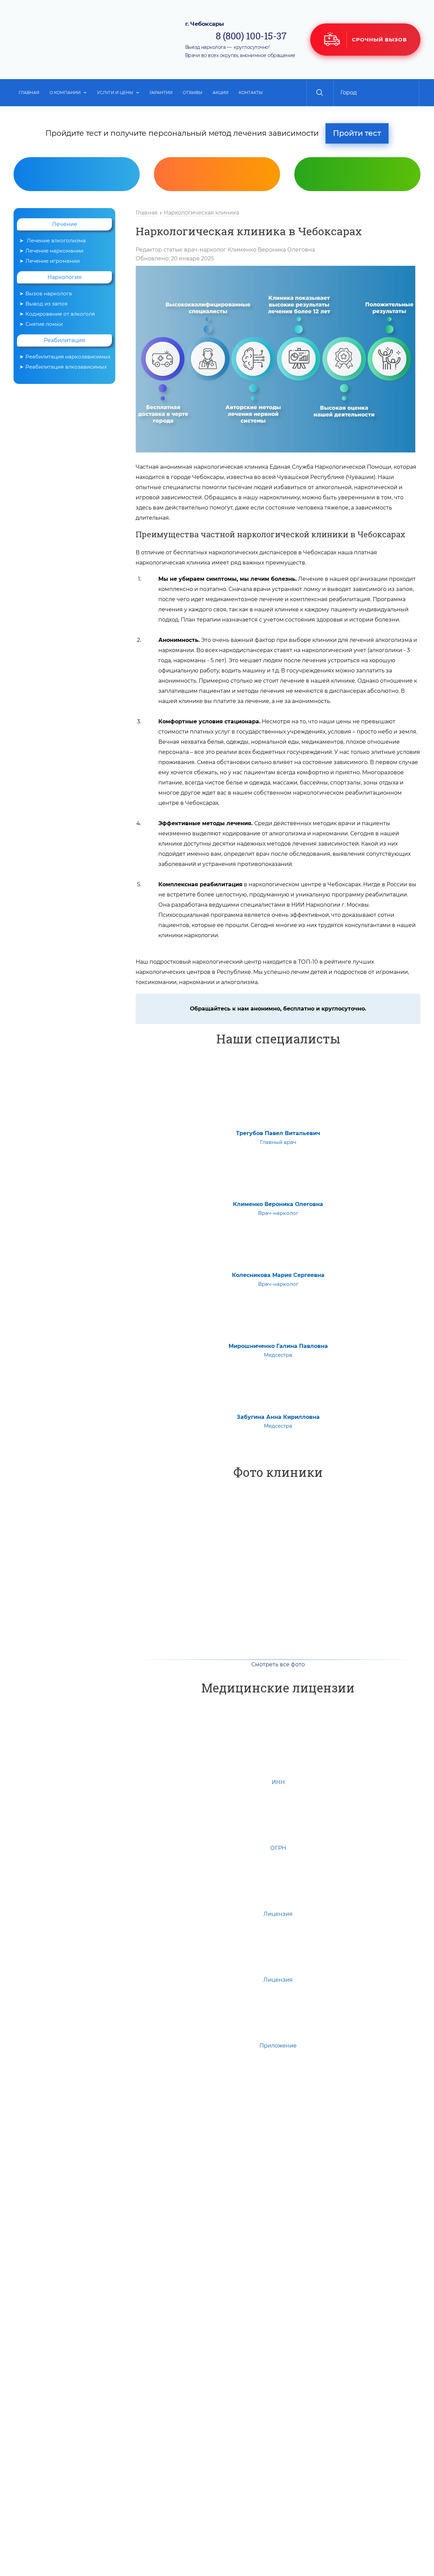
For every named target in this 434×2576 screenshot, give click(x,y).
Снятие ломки (44, 324)
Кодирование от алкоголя (60, 314)
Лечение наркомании (54, 251)
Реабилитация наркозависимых (68, 357)
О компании (65, 92)
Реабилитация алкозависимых (66, 367)
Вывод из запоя (46, 304)
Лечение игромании (53, 261)
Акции (221, 92)
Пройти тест (357, 133)
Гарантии (161, 92)
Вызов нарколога (220, 225)
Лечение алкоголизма (56, 240)
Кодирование (361, 225)
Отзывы (193, 92)
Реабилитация (64, 340)
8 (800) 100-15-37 (251, 36)
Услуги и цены (115, 92)
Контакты (251, 92)
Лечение (65, 224)
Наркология (65, 277)
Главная (29, 92)
